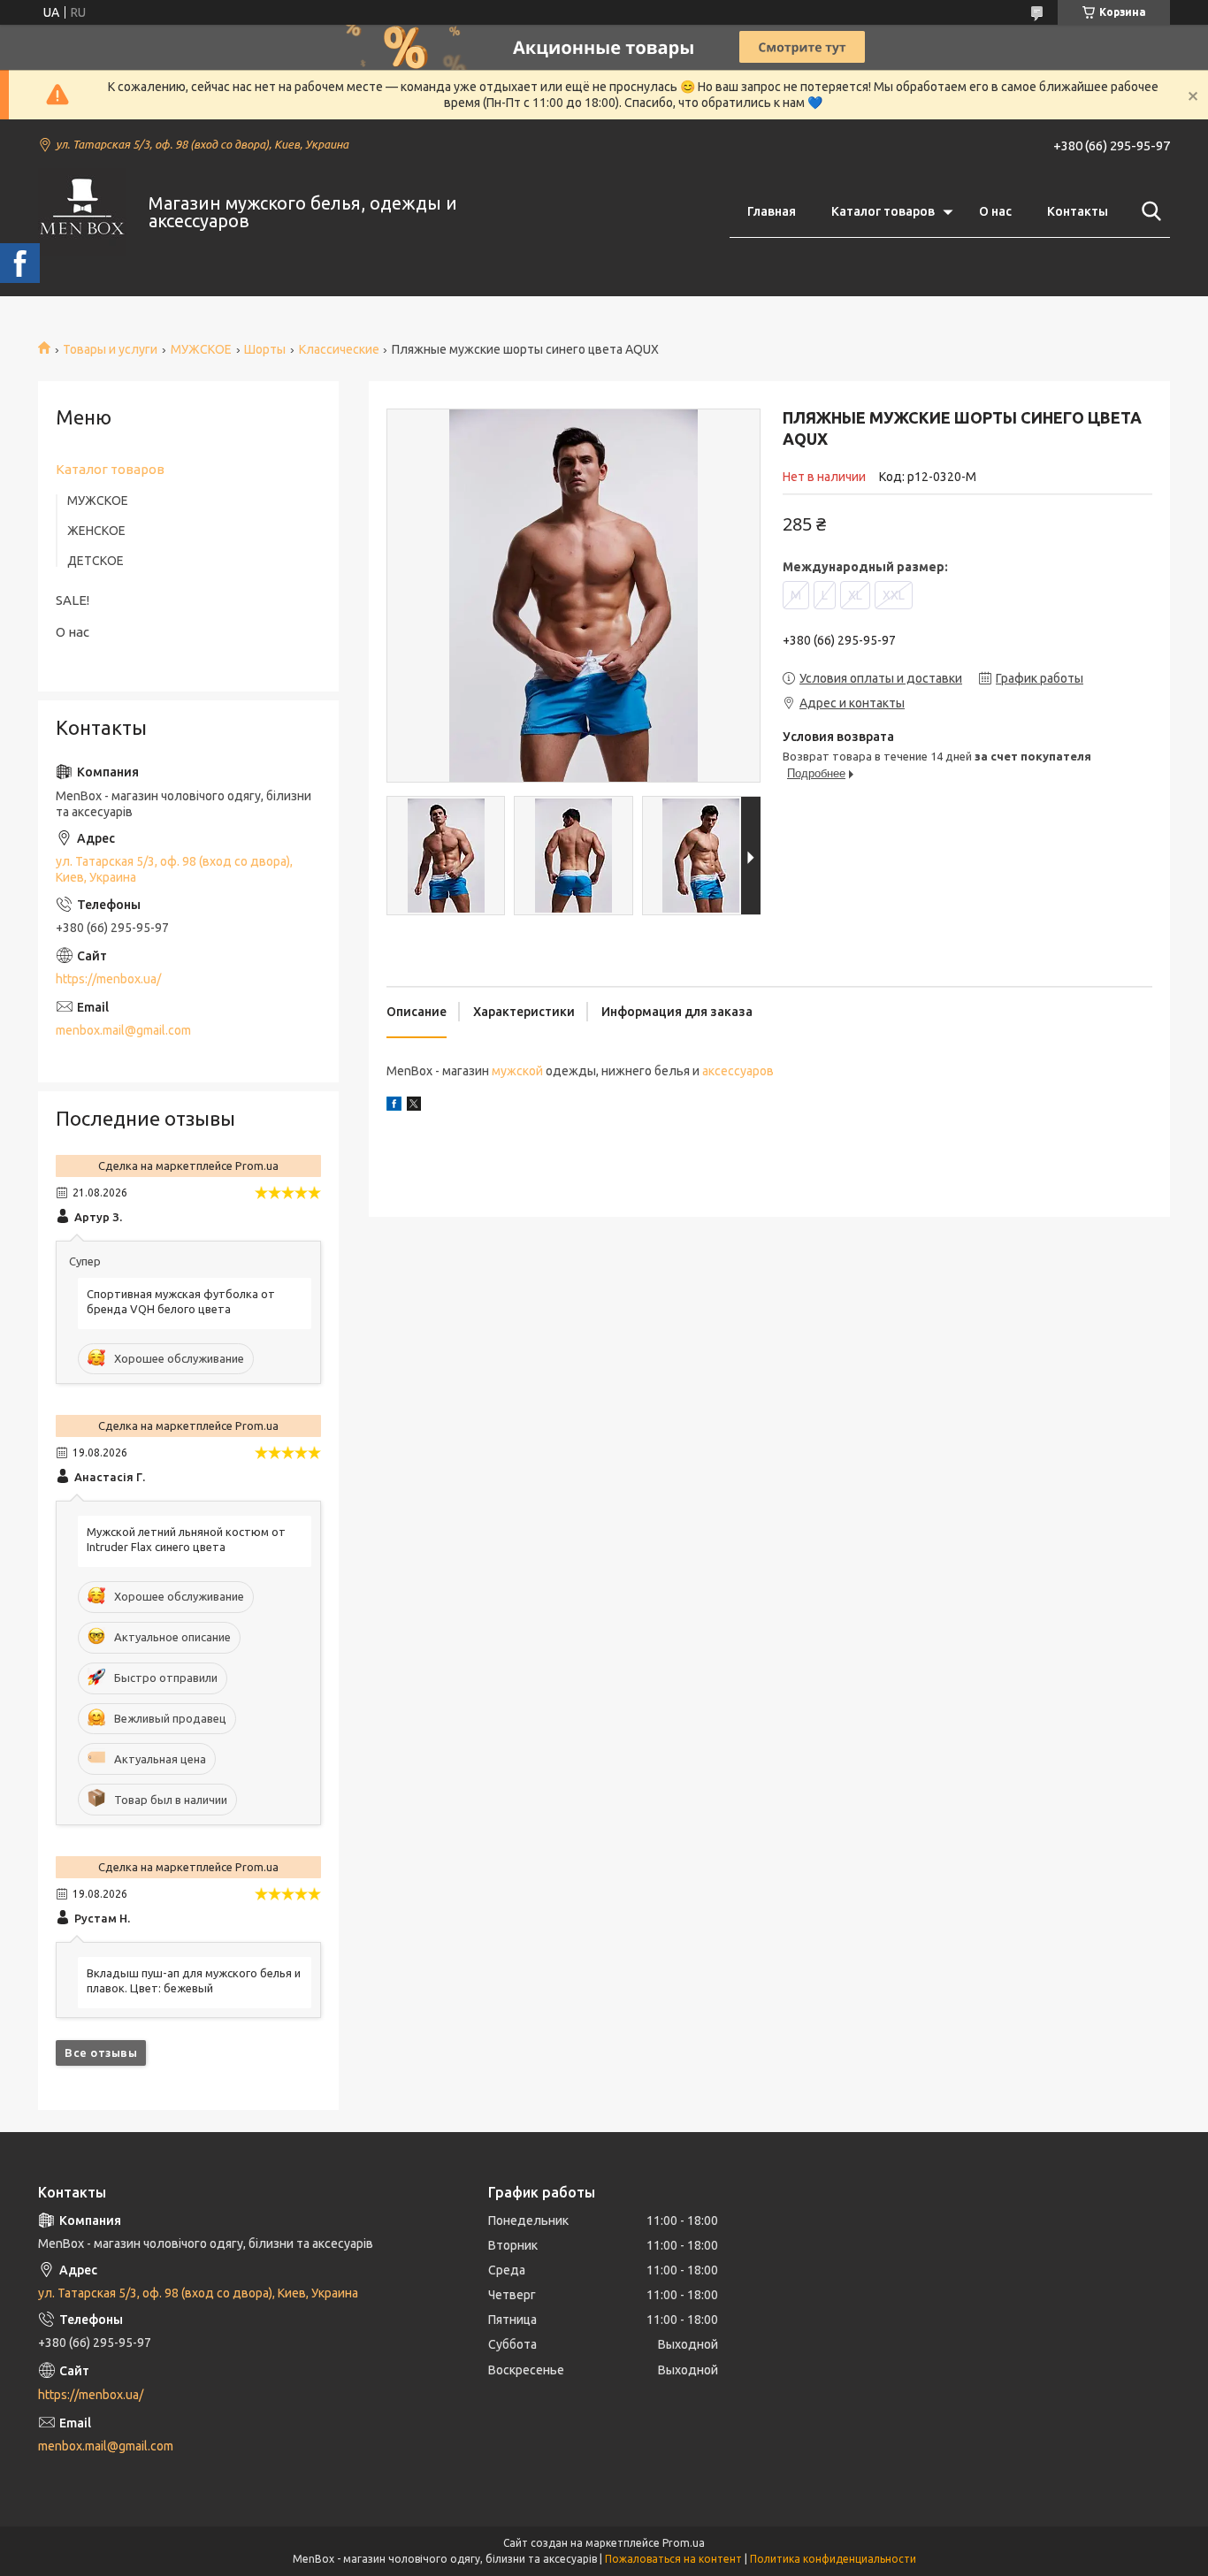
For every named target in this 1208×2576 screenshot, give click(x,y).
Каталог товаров (883, 211)
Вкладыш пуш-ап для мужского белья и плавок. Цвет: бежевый (194, 1980)
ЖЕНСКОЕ (96, 531)
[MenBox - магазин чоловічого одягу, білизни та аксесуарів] (82, 212)
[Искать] (1148, 211)
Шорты (265, 349)
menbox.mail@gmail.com (123, 1030)
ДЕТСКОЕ (96, 561)
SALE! (73, 600)
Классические (339, 349)
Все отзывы (101, 2052)
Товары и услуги (110, 349)
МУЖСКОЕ (201, 349)
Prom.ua (684, 2543)
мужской (517, 1071)
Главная (772, 211)
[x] (414, 1106)
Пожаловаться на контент (673, 2559)
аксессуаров (738, 1071)
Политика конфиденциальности (833, 2559)
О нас (995, 211)
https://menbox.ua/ (108, 979)
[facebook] (394, 1106)
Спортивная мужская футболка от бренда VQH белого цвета (181, 1301)
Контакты (1078, 211)
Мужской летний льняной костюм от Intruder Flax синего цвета (186, 1539)
